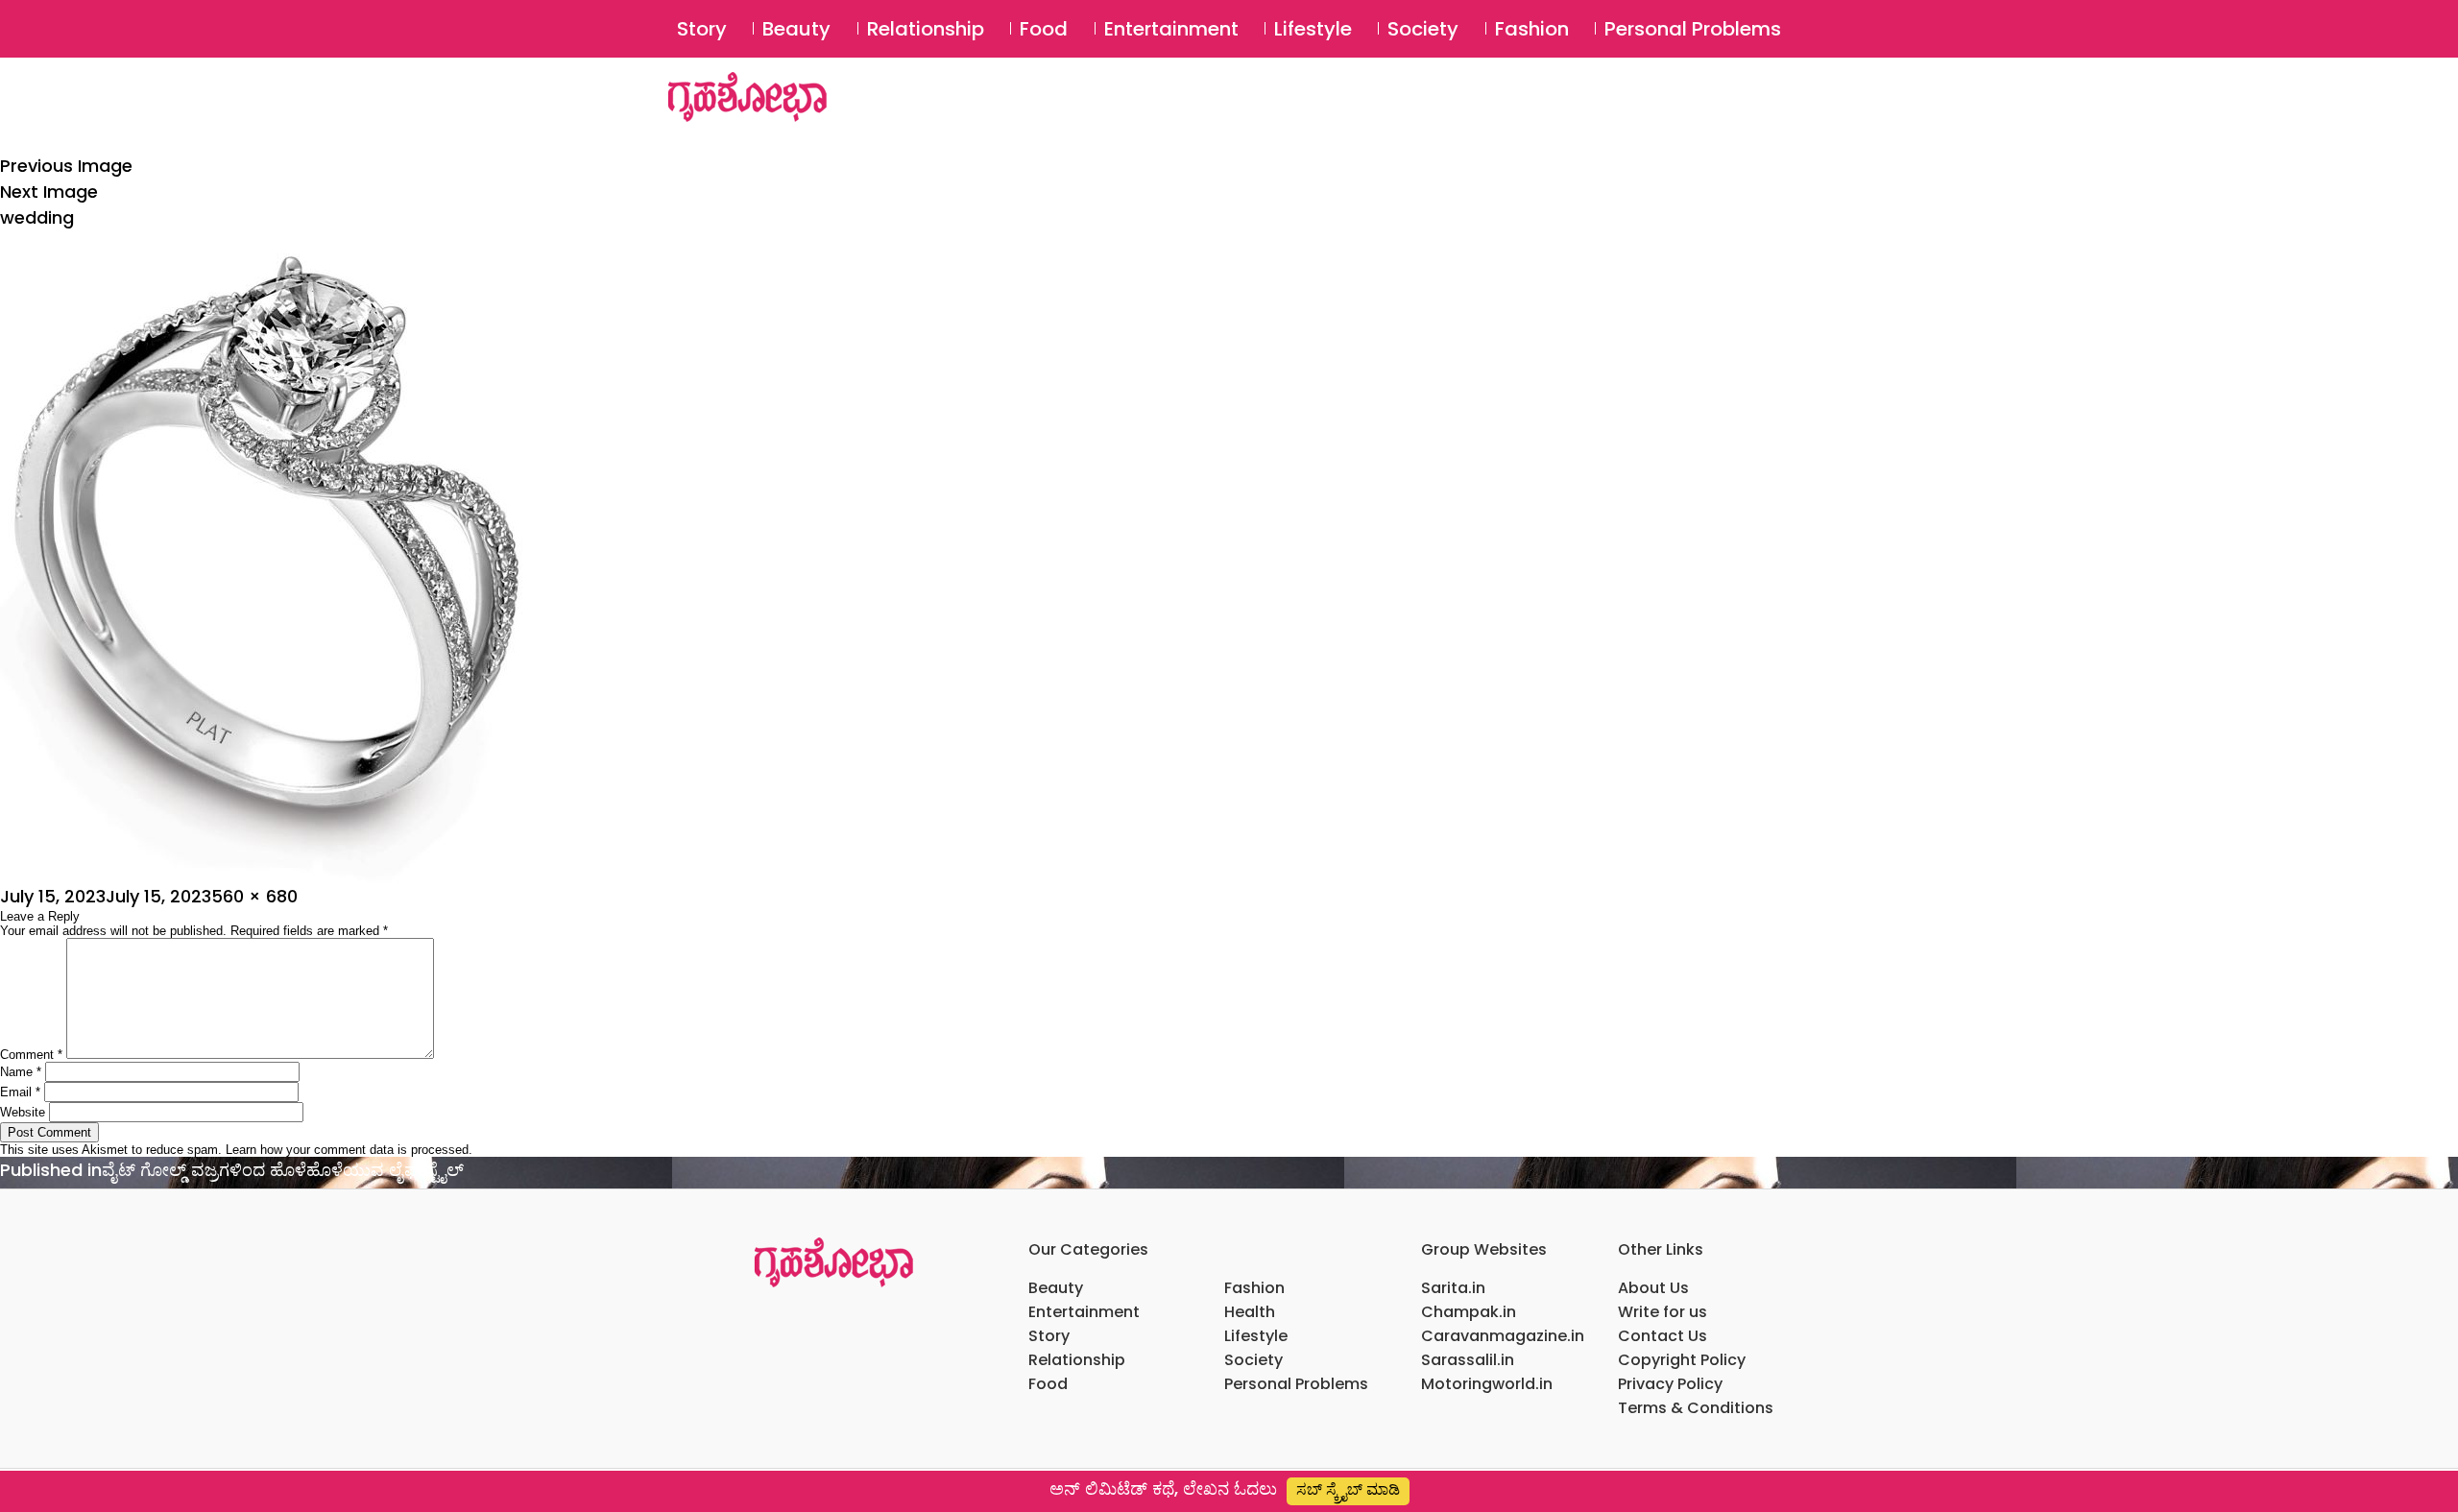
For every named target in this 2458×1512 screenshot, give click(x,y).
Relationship (926, 29)
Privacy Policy (1670, 1384)
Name (21, 1072)
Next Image (49, 192)
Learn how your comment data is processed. (349, 1150)
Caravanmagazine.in (1503, 1336)
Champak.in (1469, 1312)
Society (1423, 29)
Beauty (796, 29)
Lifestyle (1313, 29)
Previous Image (66, 166)
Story (702, 29)
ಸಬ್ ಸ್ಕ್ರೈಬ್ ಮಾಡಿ (1348, 1489)
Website (23, 1112)
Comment (31, 1055)
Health (1250, 1312)
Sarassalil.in (1468, 1360)
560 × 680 (254, 896)
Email (20, 1092)
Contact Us (1663, 1336)
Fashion (1532, 29)
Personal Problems (1693, 29)
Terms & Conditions (1696, 1408)
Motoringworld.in (1487, 1384)
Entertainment (1171, 29)
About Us (1653, 1288)
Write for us (1663, 1312)
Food (1044, 29)
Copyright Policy (1682, 1360)
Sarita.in (1453, 1288)
